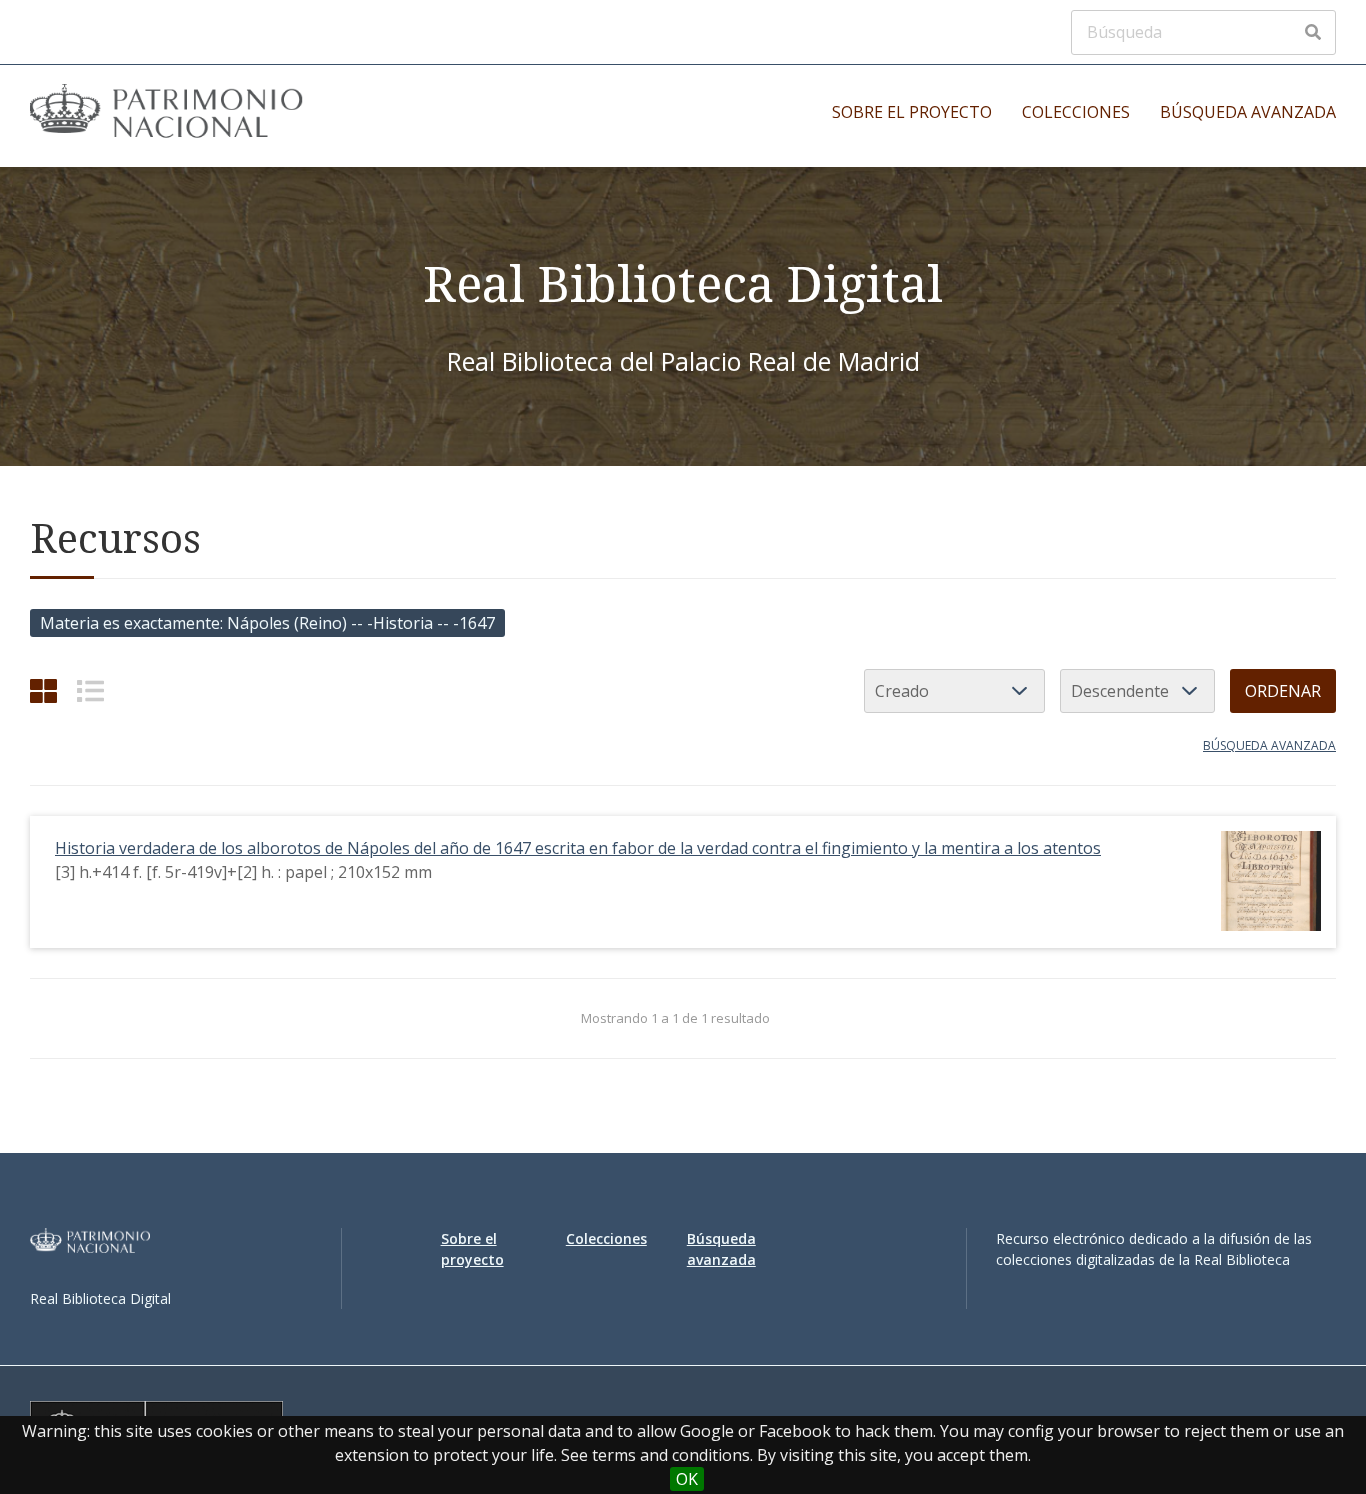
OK (687, 1479)
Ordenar (1283, 691)
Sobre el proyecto (912, 112)
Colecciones (1076, 112)
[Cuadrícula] (43, 690)
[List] (90, 690)
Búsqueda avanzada (1248, 112)
